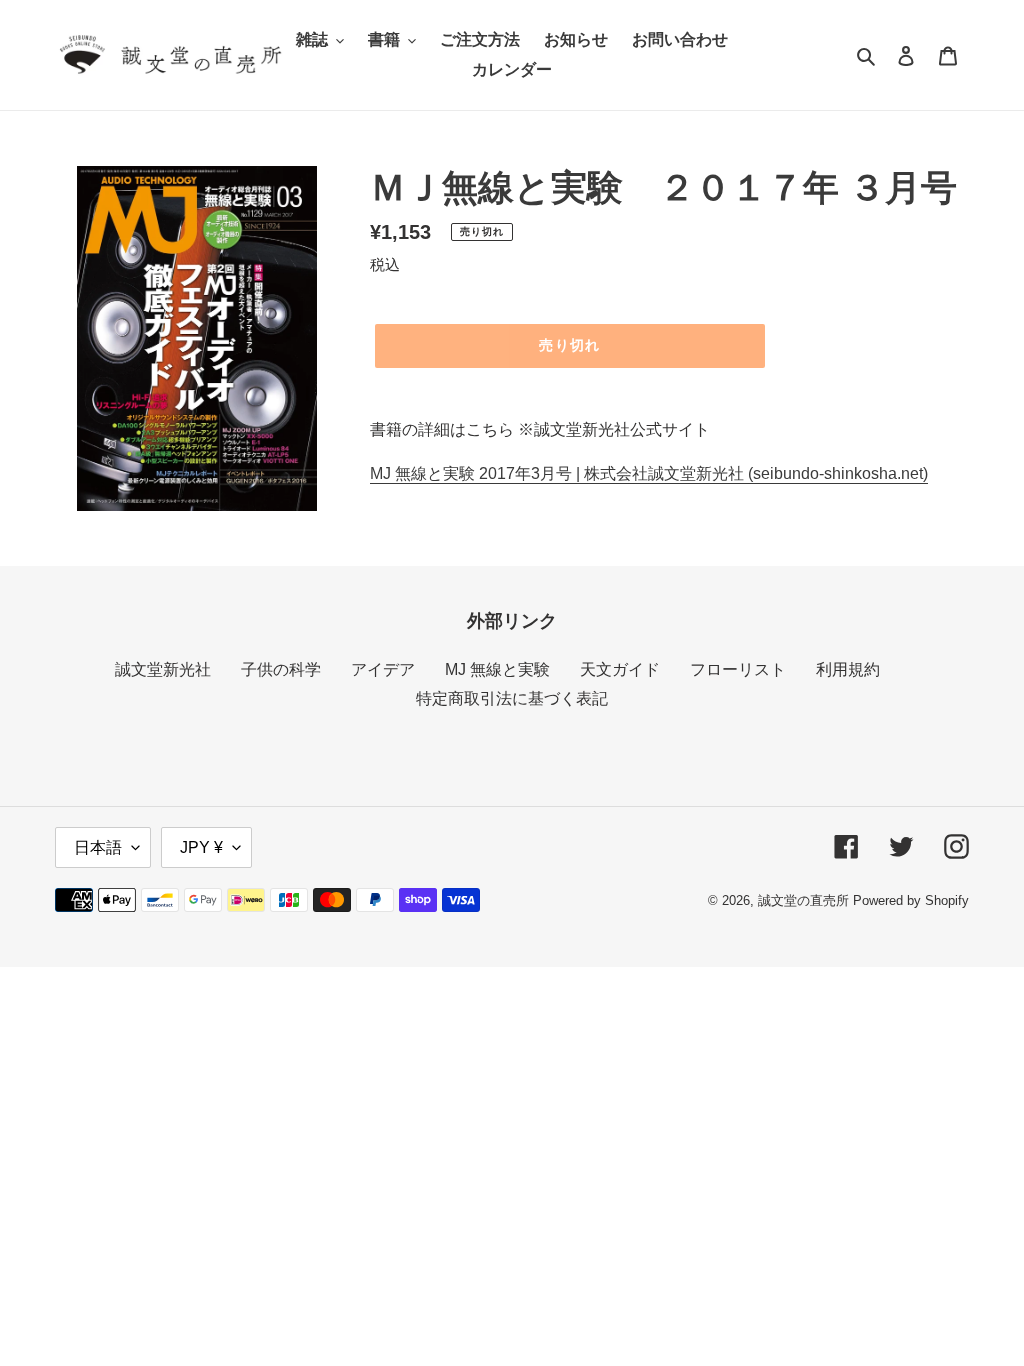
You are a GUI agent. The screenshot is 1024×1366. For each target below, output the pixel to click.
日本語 (98, 847)
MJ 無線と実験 (497, 669)
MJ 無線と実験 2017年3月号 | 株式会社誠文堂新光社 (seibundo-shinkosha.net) (649, 473)
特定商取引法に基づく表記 (512, 698)
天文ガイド (620, 669)
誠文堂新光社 (163, 669)
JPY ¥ (201, 847)
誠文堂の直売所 (803, 900)
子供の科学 (281, 669)
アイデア (383, 669)
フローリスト (738, 669)
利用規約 (848, 669)
